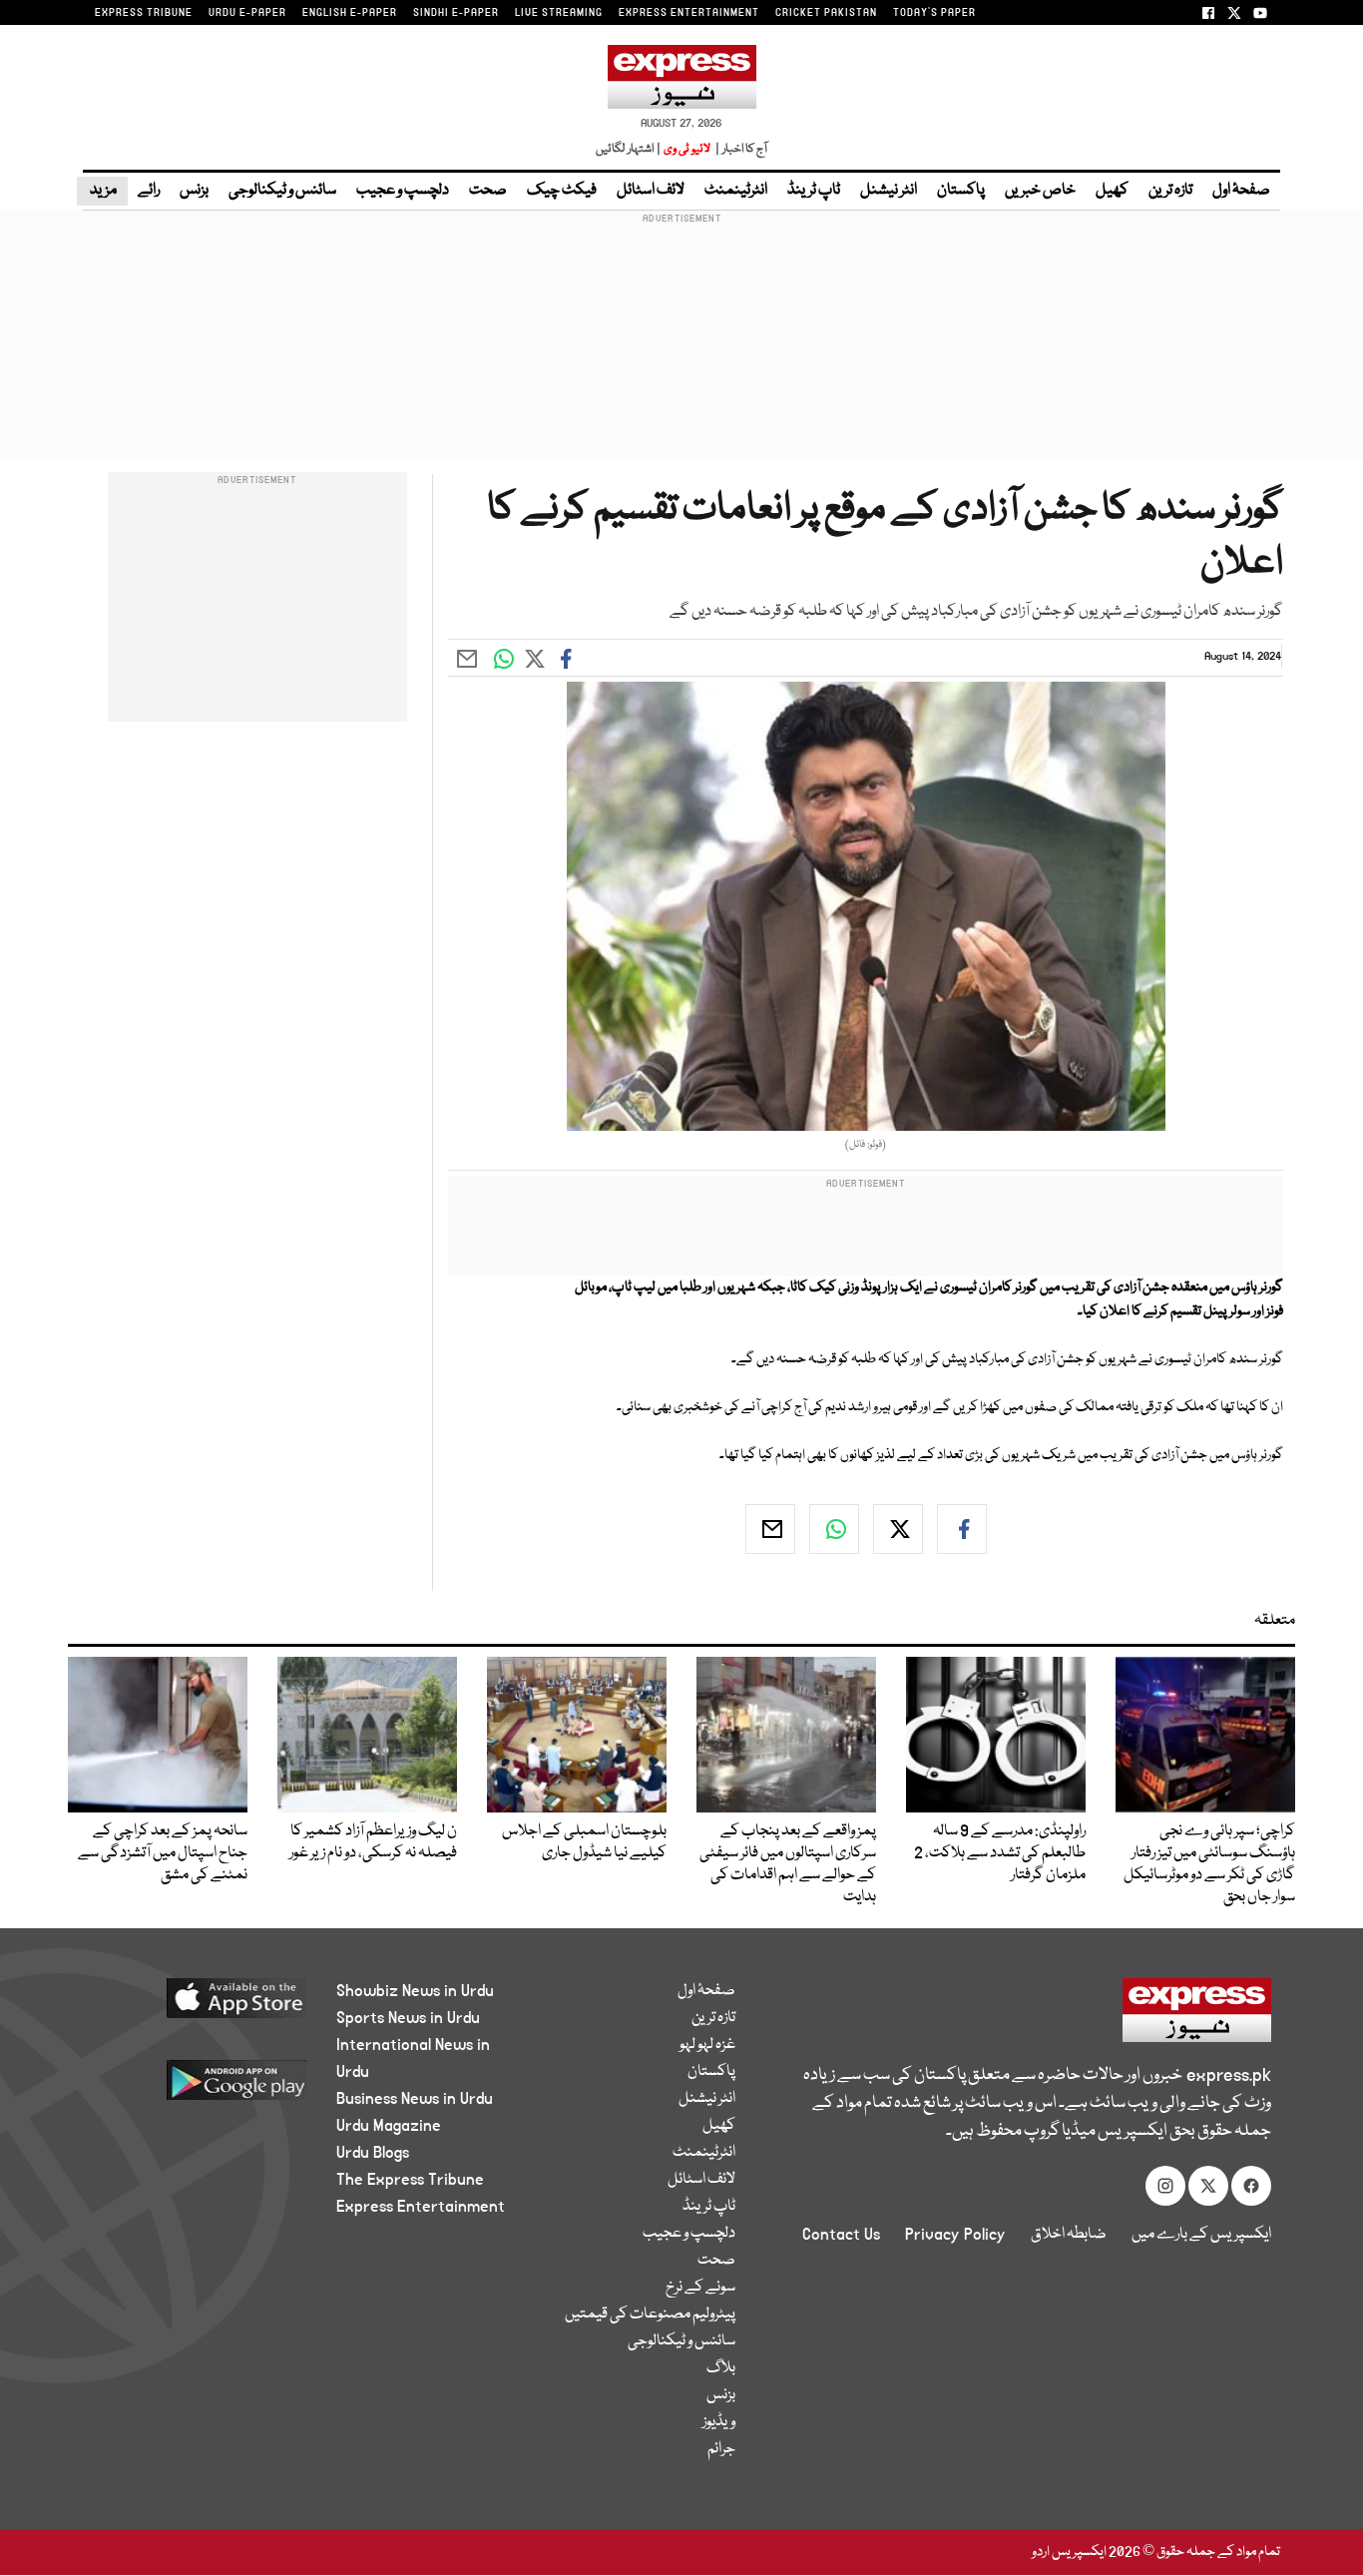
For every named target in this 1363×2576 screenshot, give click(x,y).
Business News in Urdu (415, 2099)
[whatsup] (834, 1529)
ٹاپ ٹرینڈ (814, 191)
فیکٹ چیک (562, 191)
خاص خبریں (1040, 191)
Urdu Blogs (373, 2153)
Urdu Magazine (389, 2126)
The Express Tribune (410, 2180)
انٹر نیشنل (889, 191)
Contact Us (841, 2235)
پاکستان (961, 191)
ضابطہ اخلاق (1069, 2235)
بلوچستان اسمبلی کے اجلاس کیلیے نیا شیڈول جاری (584, 1842)
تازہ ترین (1170, 191)
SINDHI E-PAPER (456, 13)
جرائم (721, 2449)
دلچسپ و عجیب (403, 191)
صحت (488, 191)
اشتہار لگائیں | (629, 149)
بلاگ (721, 2368)
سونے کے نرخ (700, 2288)
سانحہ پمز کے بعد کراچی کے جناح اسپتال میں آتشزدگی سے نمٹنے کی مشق (163, 1853)
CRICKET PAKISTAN (826, 13)
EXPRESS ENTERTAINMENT (689, 13)
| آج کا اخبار (740, 149)
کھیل (1112, 191)
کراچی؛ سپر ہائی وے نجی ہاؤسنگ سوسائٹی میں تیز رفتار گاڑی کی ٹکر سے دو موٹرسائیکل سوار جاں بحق (1209, 1864)
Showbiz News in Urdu (415, 1991)
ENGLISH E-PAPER (350, 13)
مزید (102, 191)
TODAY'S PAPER (934, 13)
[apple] (199, 2006)
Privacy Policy (955, 2235)
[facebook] (962, 1529)
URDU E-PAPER (247, 13)
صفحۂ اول (1241, 191)
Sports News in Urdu (408, 2018)
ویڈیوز (719, 2422)
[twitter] (898, 1529)
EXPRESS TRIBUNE (144, 13)
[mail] (770, 1529)
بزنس (194, 191)
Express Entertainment (421, 2207)
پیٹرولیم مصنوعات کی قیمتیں (650, 2315)
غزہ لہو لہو (707, 2045)
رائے (149, 191)
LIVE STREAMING (559, 13)
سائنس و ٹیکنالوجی (282, 191)
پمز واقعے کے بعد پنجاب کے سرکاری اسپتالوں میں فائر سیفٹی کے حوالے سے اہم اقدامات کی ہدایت (788, 1864)
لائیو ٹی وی (687, 149)
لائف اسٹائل (651, 191)
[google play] (199, 2087)
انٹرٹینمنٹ (736, 191)
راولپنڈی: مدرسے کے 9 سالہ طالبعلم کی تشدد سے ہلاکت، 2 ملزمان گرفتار (1000, 1853)
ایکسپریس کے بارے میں (1201, 2235)
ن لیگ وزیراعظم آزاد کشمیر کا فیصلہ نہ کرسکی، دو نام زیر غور (373, 1842)
